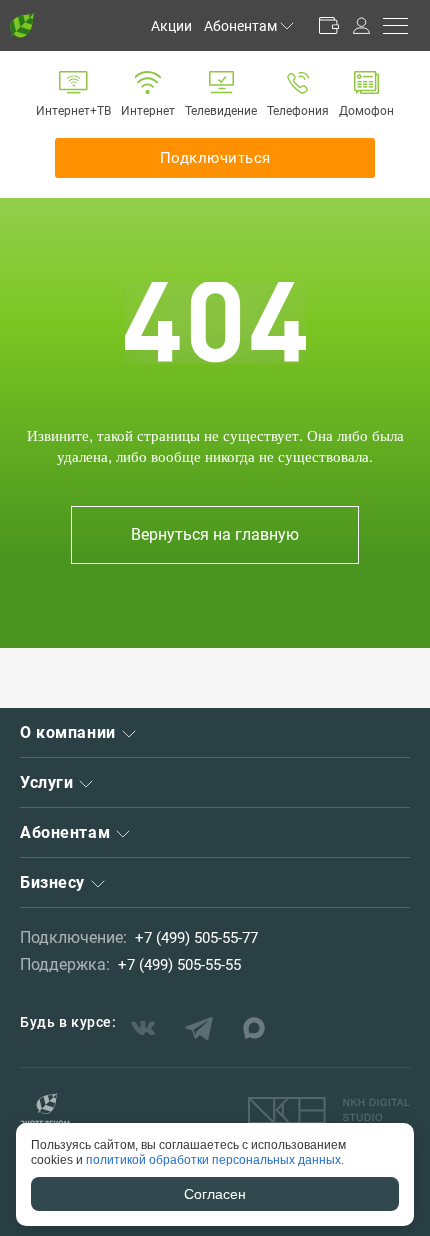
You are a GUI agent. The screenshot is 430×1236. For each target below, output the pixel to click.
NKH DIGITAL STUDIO (329, 1111)
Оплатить (329, 25)
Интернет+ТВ (73, 111)
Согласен (215, 1194)
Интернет (148, 111)
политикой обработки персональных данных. (215, 1160)
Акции (171, 26)
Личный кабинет (361, 25)
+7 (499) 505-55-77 (196, 938)
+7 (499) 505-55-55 (179, 965)
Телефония (298, 111)
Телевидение (221, 111)
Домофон (366, 111)
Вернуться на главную (215, 534)
